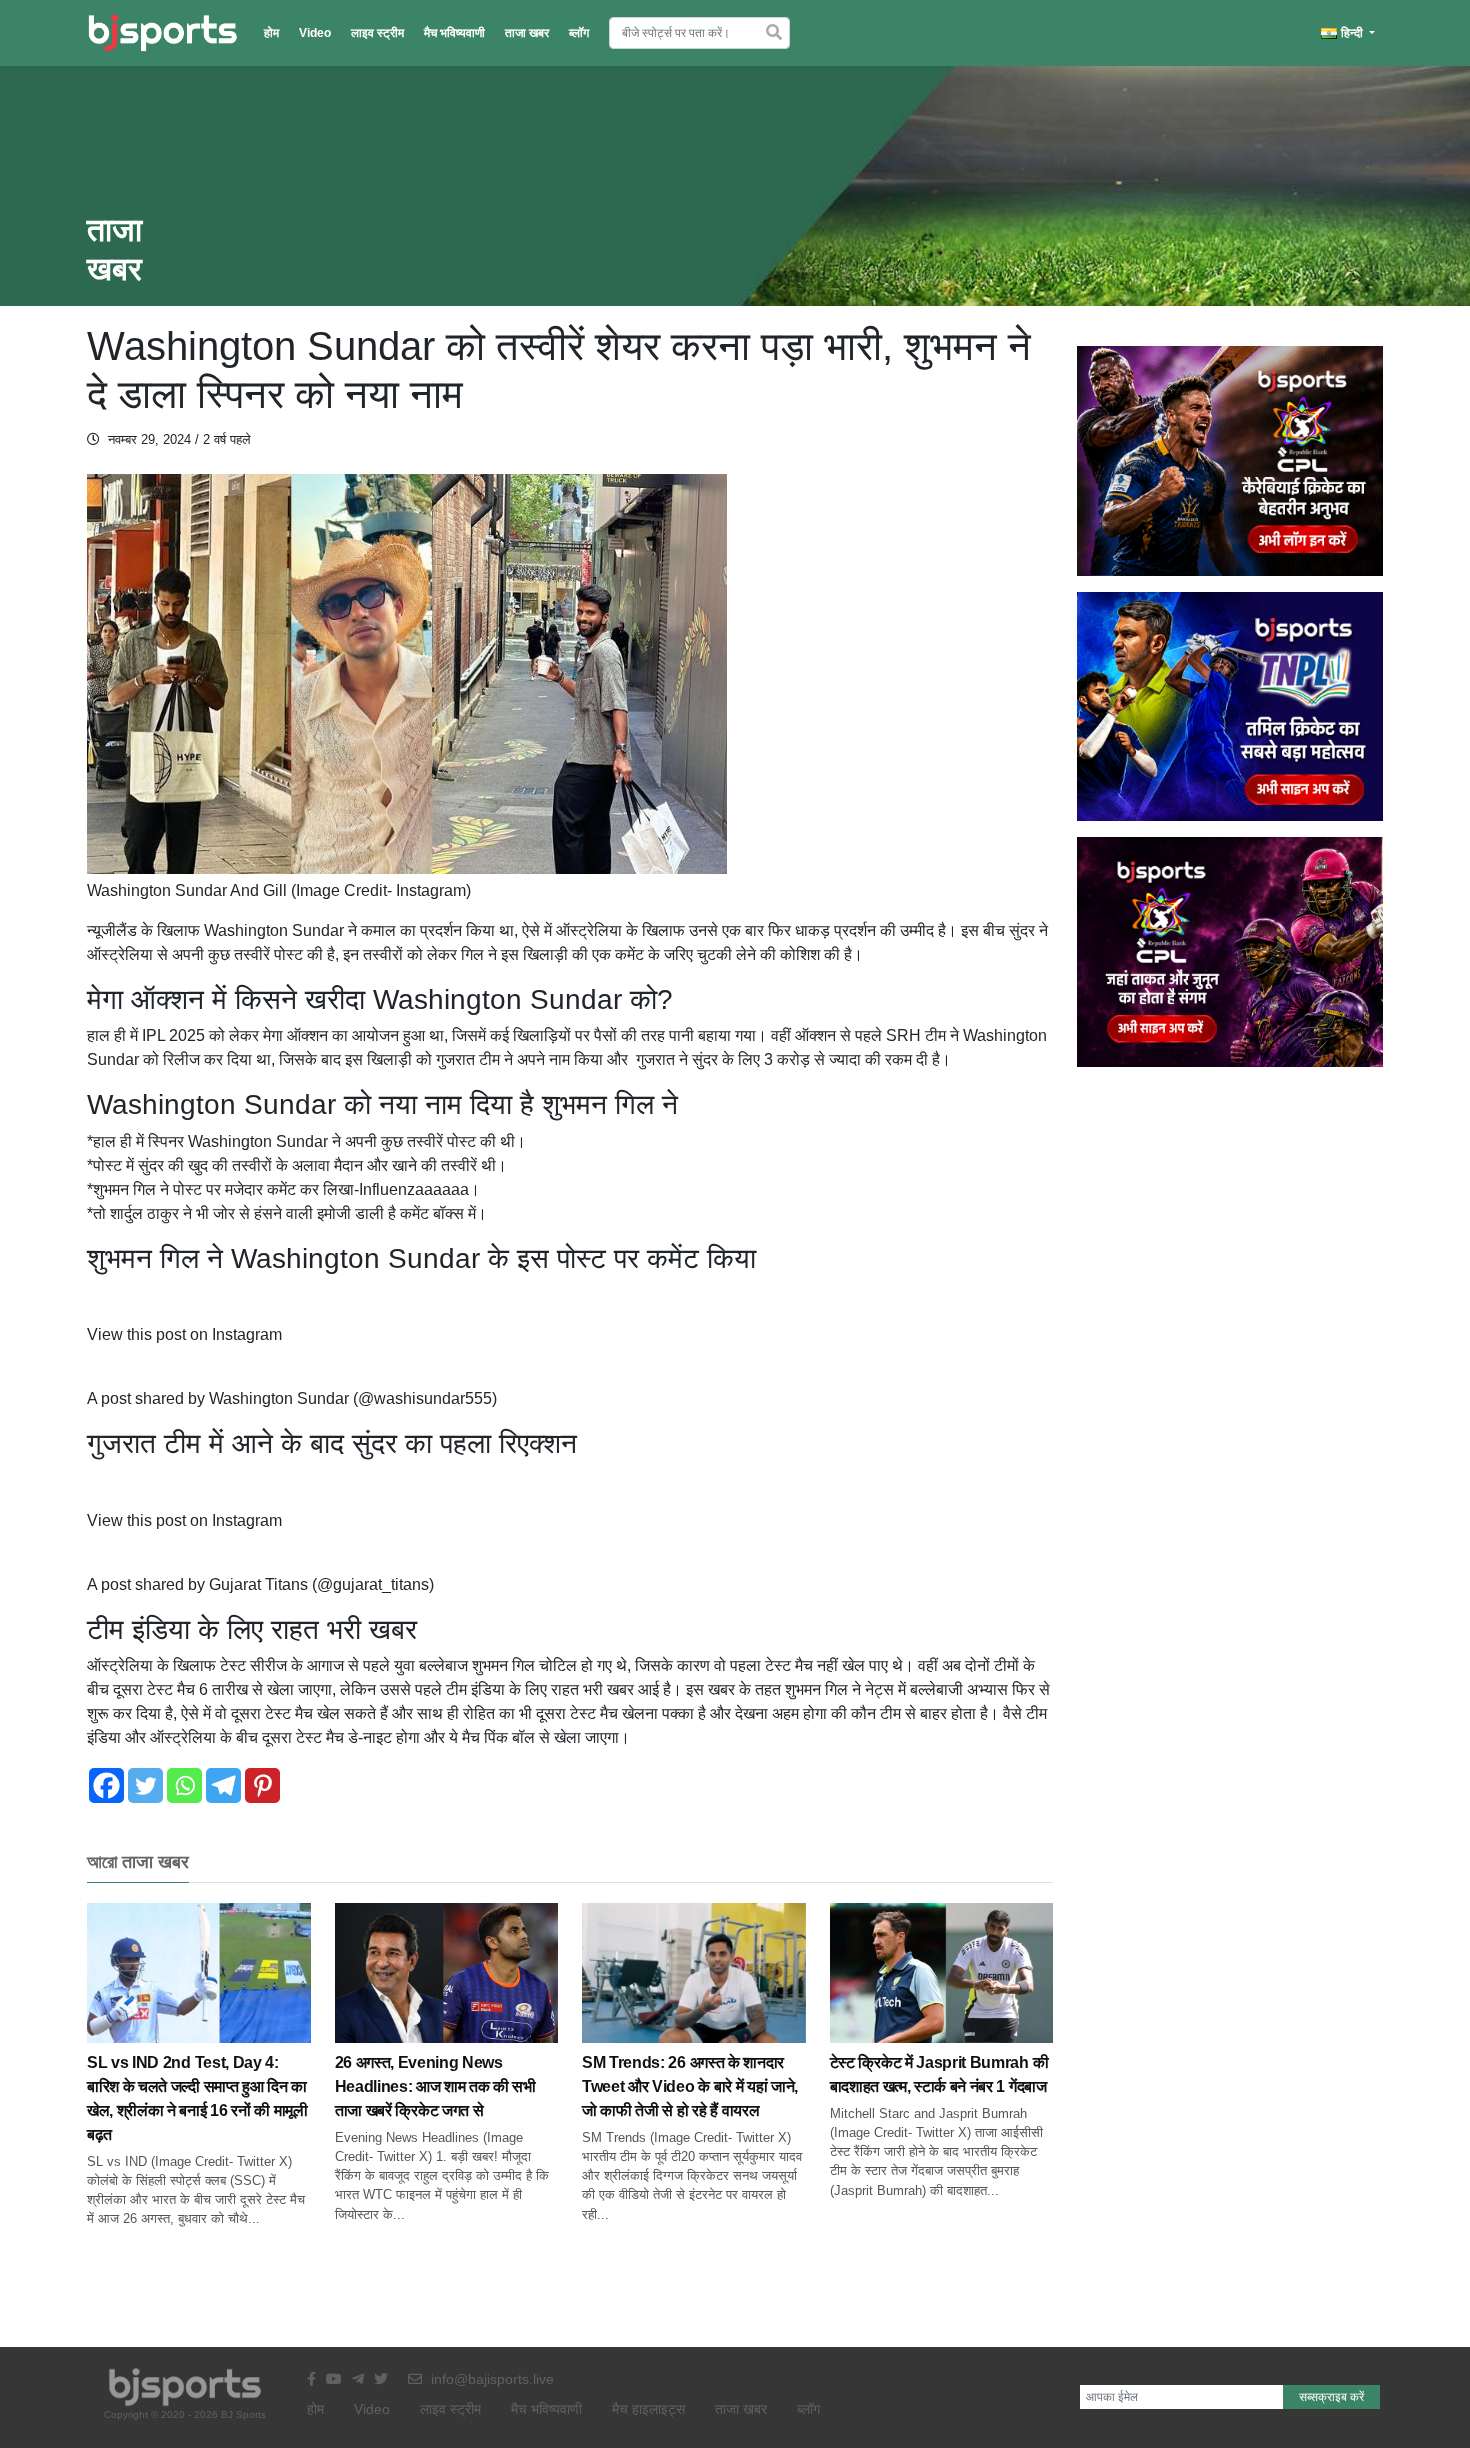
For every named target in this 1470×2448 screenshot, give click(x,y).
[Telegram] (223, 1785)
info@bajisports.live (490, 2379)
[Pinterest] (262, 1785)
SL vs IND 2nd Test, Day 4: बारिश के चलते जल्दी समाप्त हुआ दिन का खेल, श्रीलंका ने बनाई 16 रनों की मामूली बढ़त (197, 2098)
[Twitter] (145, 1785)
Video (315, 33)
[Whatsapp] (184, 1785)
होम (271, 33)
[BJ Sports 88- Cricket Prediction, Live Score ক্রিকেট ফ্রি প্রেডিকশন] (162, 33)
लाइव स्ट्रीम (377, 33)
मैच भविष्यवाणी (454, 33)
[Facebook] (106, 1785)
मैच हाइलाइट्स (648, 2409)
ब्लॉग (579, 33)
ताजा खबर (527, 33)
